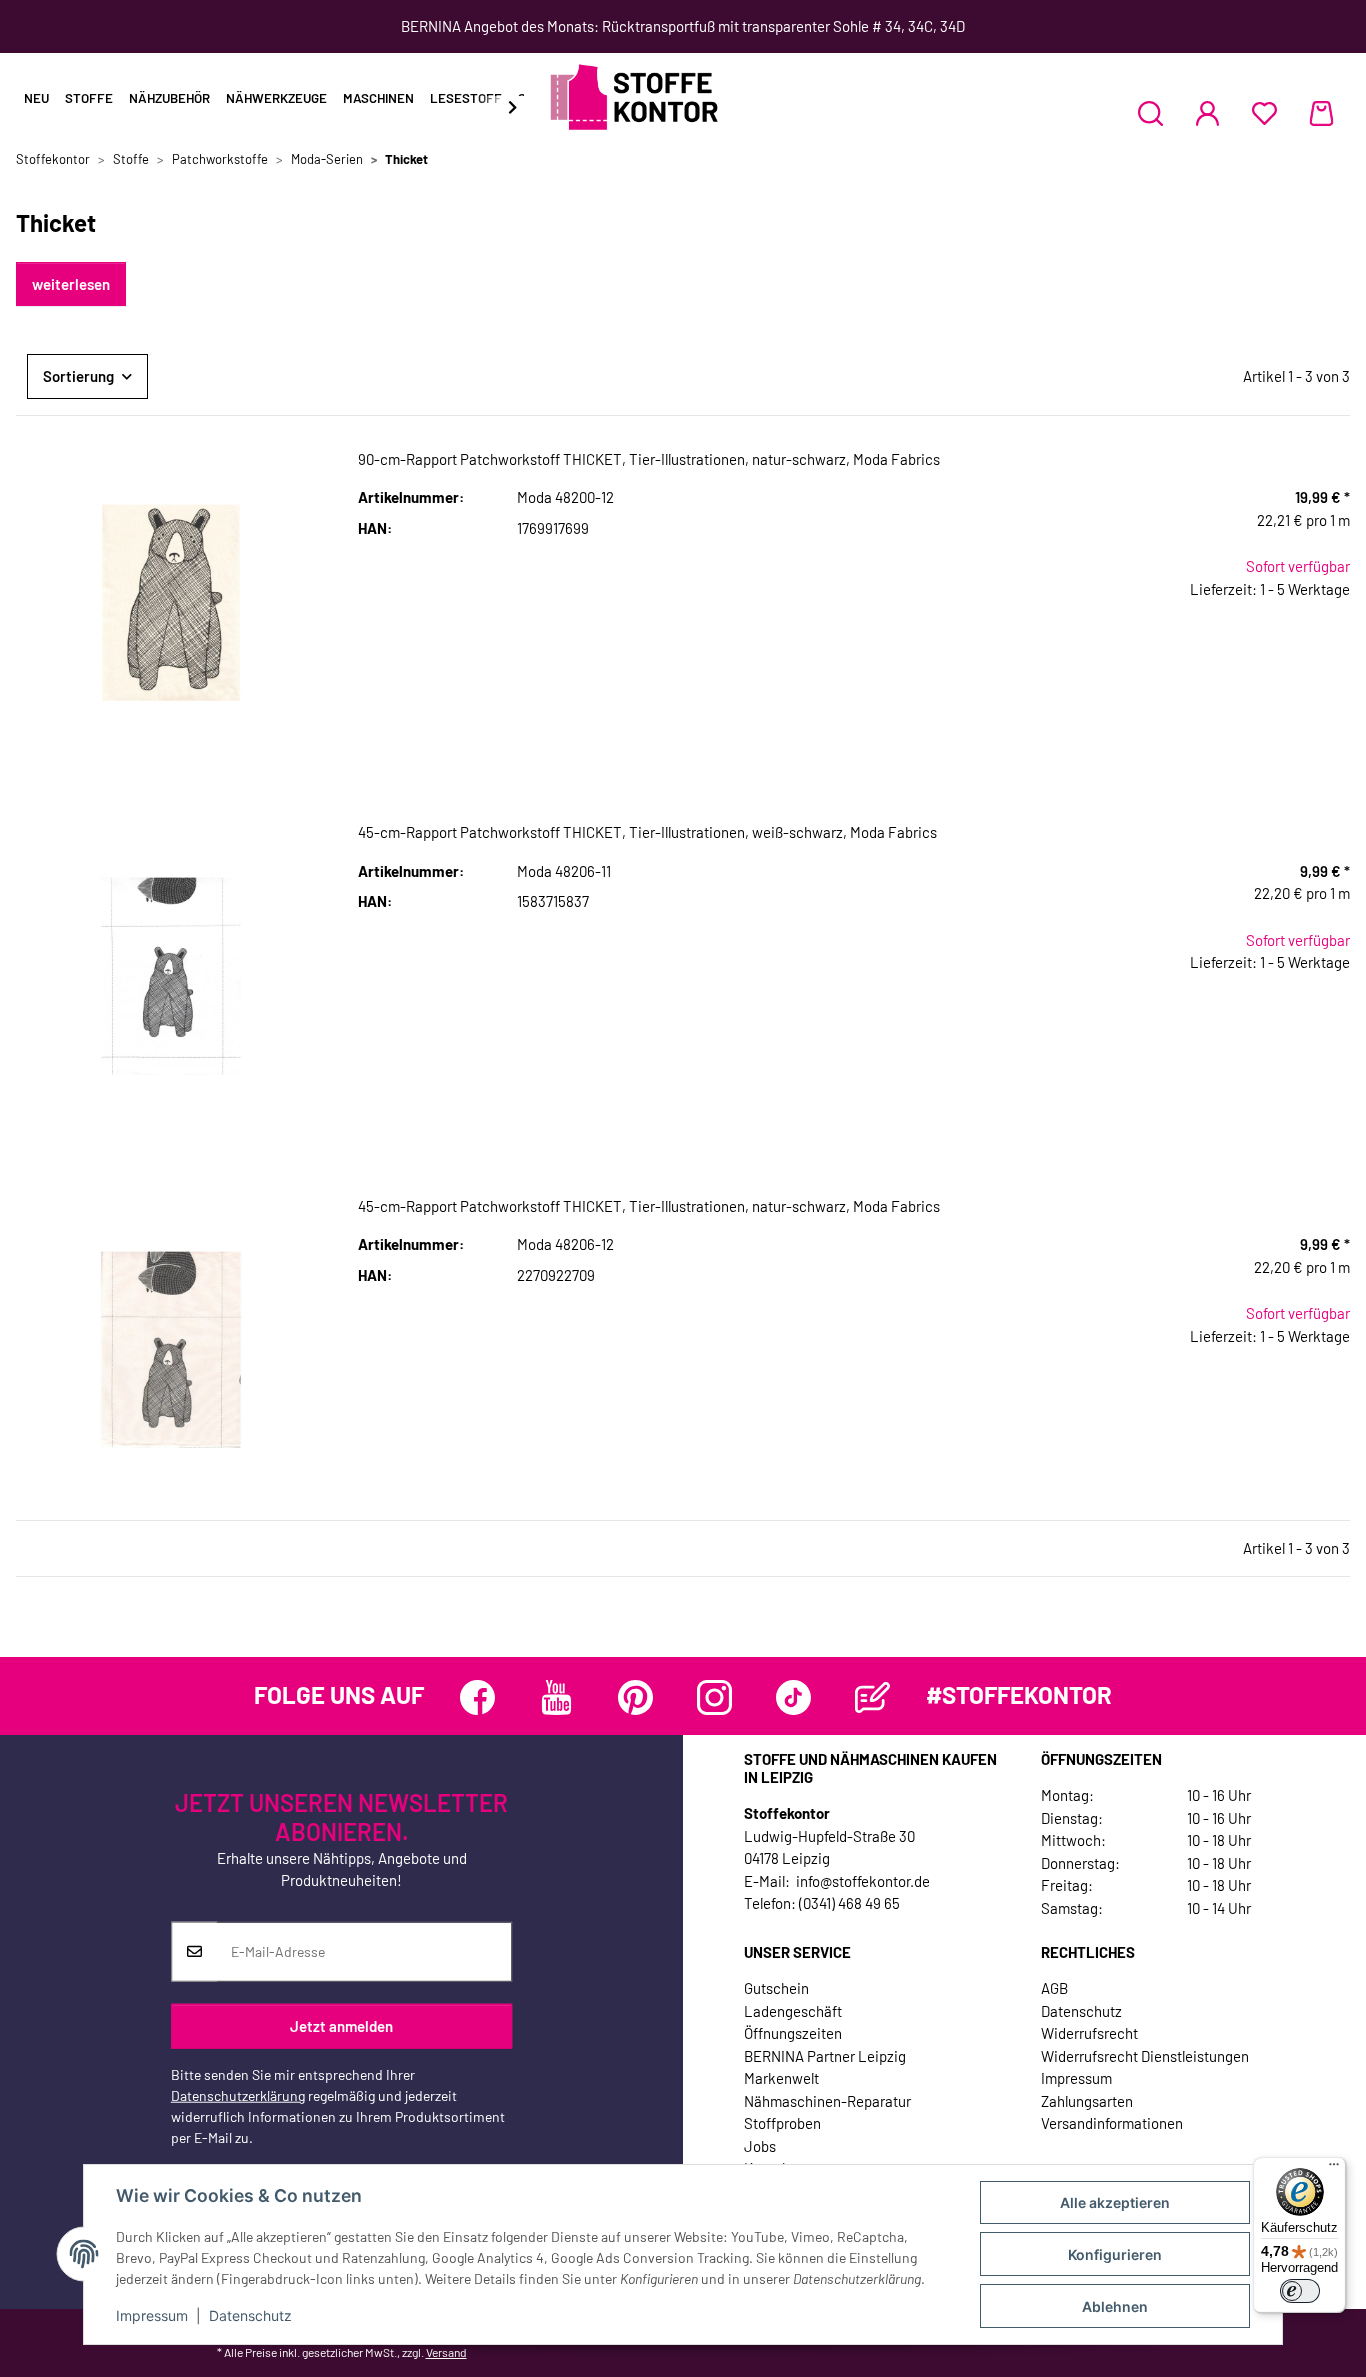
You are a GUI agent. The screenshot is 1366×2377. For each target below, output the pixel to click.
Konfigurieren (1115, 2254)
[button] (1150, 113)
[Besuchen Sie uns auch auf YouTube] (556, 1697)
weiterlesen (71, 284)
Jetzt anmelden (341, 2026)
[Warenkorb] (1321, 113)
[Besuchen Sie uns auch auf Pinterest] (635, 1697)
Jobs (760, 2146)
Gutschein (776, 1988)
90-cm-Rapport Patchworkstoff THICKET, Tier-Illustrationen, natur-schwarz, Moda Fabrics (649, 459)
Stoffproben (782, 2123)
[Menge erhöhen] (1333, 654)
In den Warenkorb (1195, 715)
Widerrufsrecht (1089, 2033)
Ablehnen (1115, 2306)
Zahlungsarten (1087, 2101)
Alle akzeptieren (1115, 2202)
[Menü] (1334, 2169)
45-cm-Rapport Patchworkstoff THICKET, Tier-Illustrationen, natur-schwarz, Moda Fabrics (649, 1206)
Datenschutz (250, 2315)
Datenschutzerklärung (238, 2094)
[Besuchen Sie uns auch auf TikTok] (793, 1697)
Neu (36, 98)
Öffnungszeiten (793, 2033)
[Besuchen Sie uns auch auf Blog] (872, 1697)
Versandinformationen (1112, 2123)
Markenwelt (781, 2078)
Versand (446, 2352)
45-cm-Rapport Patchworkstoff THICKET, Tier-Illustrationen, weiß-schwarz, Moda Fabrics (647, 832)
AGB (1054, 1988)
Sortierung (78, 376)
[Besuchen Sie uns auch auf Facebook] (477, 1697)
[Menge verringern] (1057, 654)
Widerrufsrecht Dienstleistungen (1145, 2056)
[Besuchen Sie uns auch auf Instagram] (714, 1697)
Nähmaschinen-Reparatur (827, 2101)
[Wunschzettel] (1264, 113)
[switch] (1300, 2291)
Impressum (152, 2315)
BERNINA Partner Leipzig (825, 2056)
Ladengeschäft (793, 2011)
